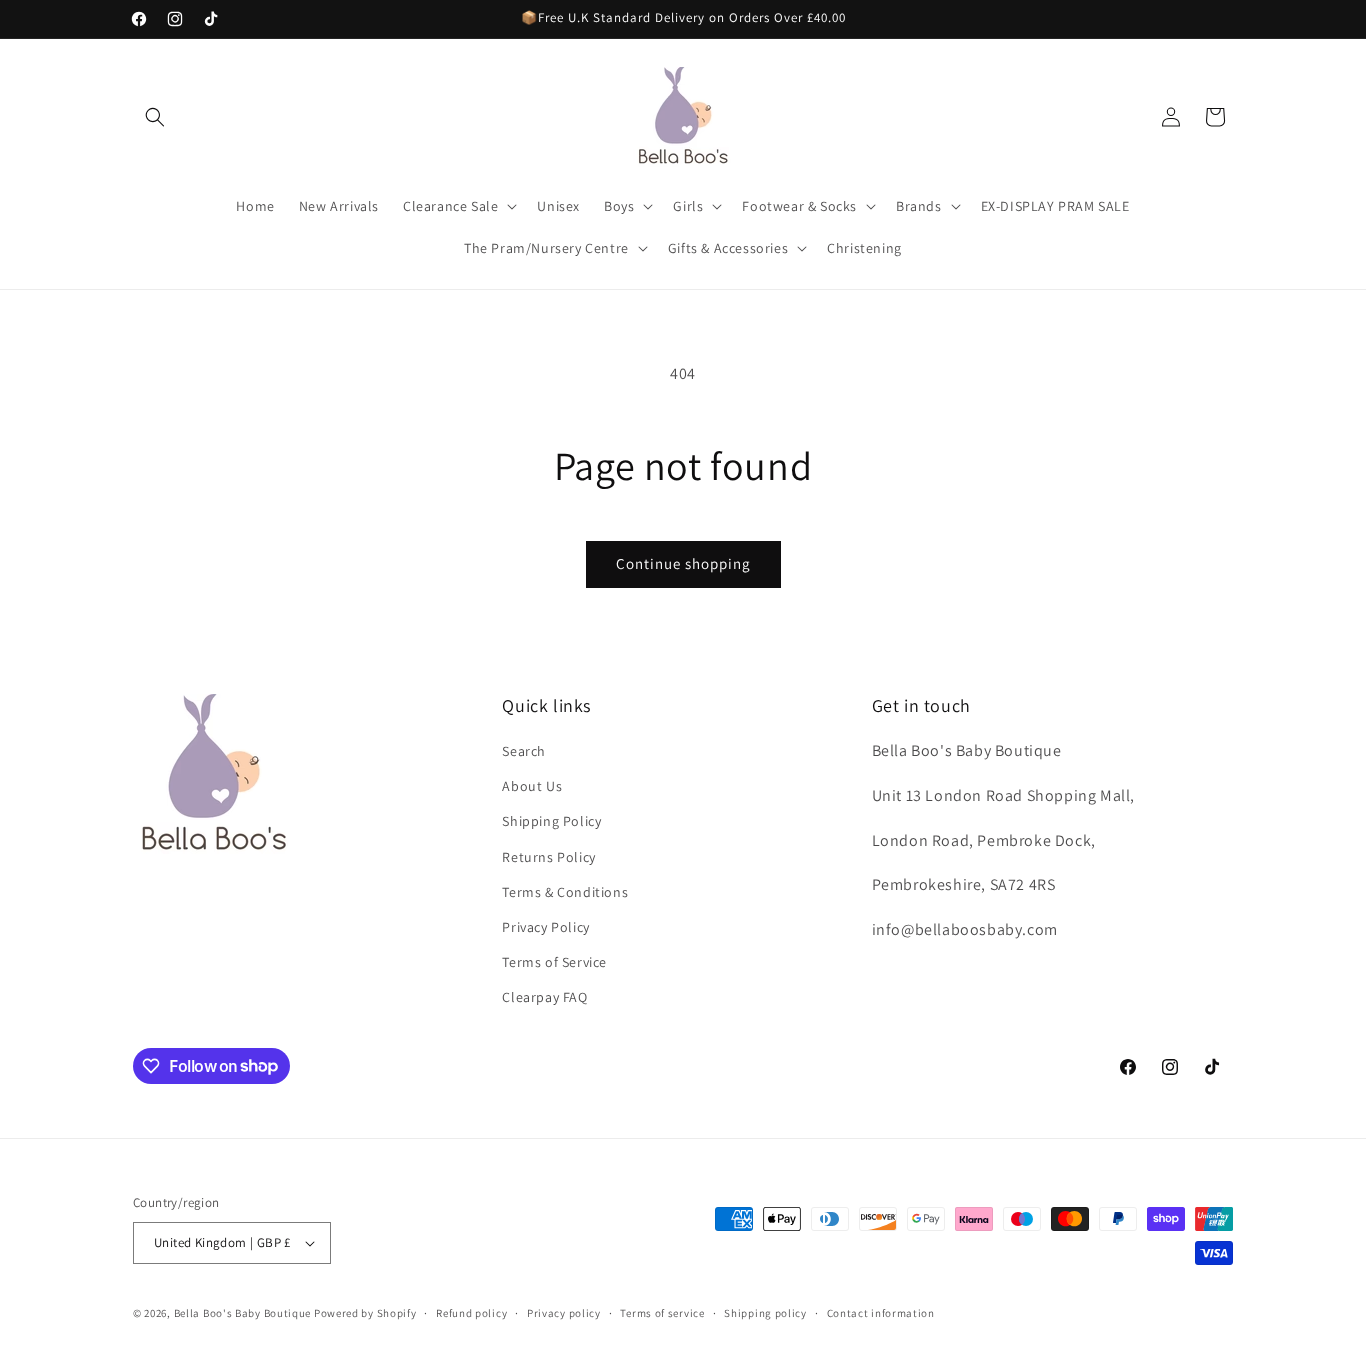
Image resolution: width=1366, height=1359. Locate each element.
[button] (155, 117)
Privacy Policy (545, 927)
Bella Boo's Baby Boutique (243, 1313)
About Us (532, 786)
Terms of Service (554, 962)
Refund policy (471, 1313)
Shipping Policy (551, 821)
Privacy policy (564, 1313)
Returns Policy (548, 857)
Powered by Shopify (365, 1313)
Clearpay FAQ (544, 997)
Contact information (881, 1313)
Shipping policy (765, 1313)
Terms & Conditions (565, 892)
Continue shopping (683, 563)
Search (524, 751)
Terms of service (662, 1313)
